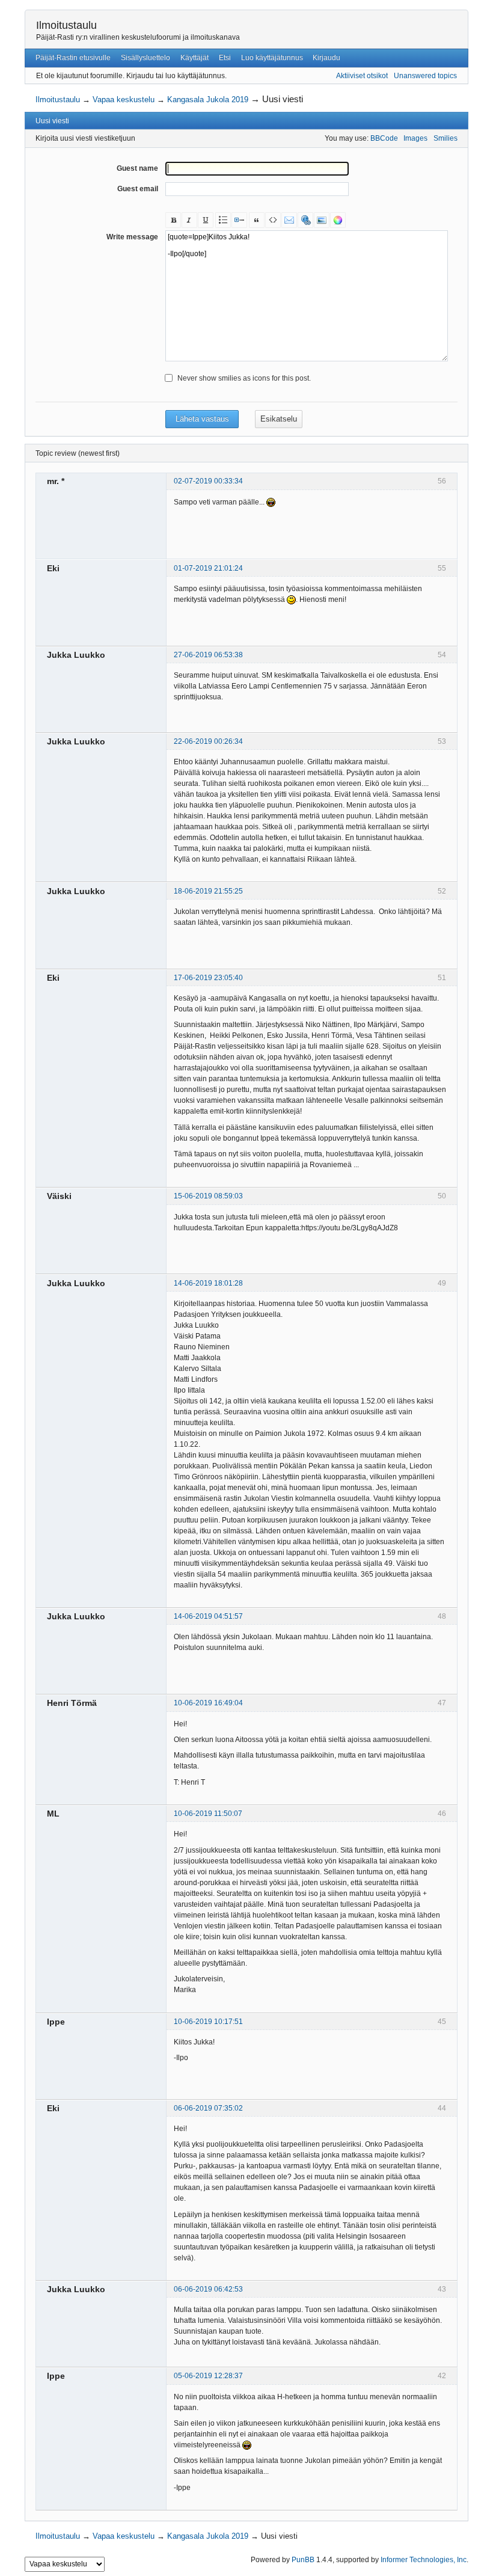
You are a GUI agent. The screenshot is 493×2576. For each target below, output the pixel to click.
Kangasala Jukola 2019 (208, 100)
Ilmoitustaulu (66, 25)
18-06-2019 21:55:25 (208, 891)
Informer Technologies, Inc (424, 2560)
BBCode (384, 138)
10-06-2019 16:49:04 (208, 1703)
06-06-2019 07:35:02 (208, 2108)
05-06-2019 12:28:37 (208, 2376)
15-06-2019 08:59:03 (208, 1196)
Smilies (446, 138)
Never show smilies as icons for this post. (244, 378)
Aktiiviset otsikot (362, 76)
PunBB (303, 2560)
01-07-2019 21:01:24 (208, 568)
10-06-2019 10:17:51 (208, 2022)
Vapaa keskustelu (124, 100)
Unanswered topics (425, 76)
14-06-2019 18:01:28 (208, 1283)
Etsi (225, 58)
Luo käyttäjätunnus (272, 58)
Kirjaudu (326, 58)
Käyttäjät (194, 58)
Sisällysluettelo (145, 58)
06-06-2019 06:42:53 (208, 2289)
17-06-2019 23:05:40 (208, 978)
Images (415, 138)
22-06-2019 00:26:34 (208, 741)
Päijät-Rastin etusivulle (73, 58)
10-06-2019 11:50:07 (208, 1814)
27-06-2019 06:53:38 (208, 655)
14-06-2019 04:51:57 (208, 1616)
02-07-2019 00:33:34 (208, 481)
